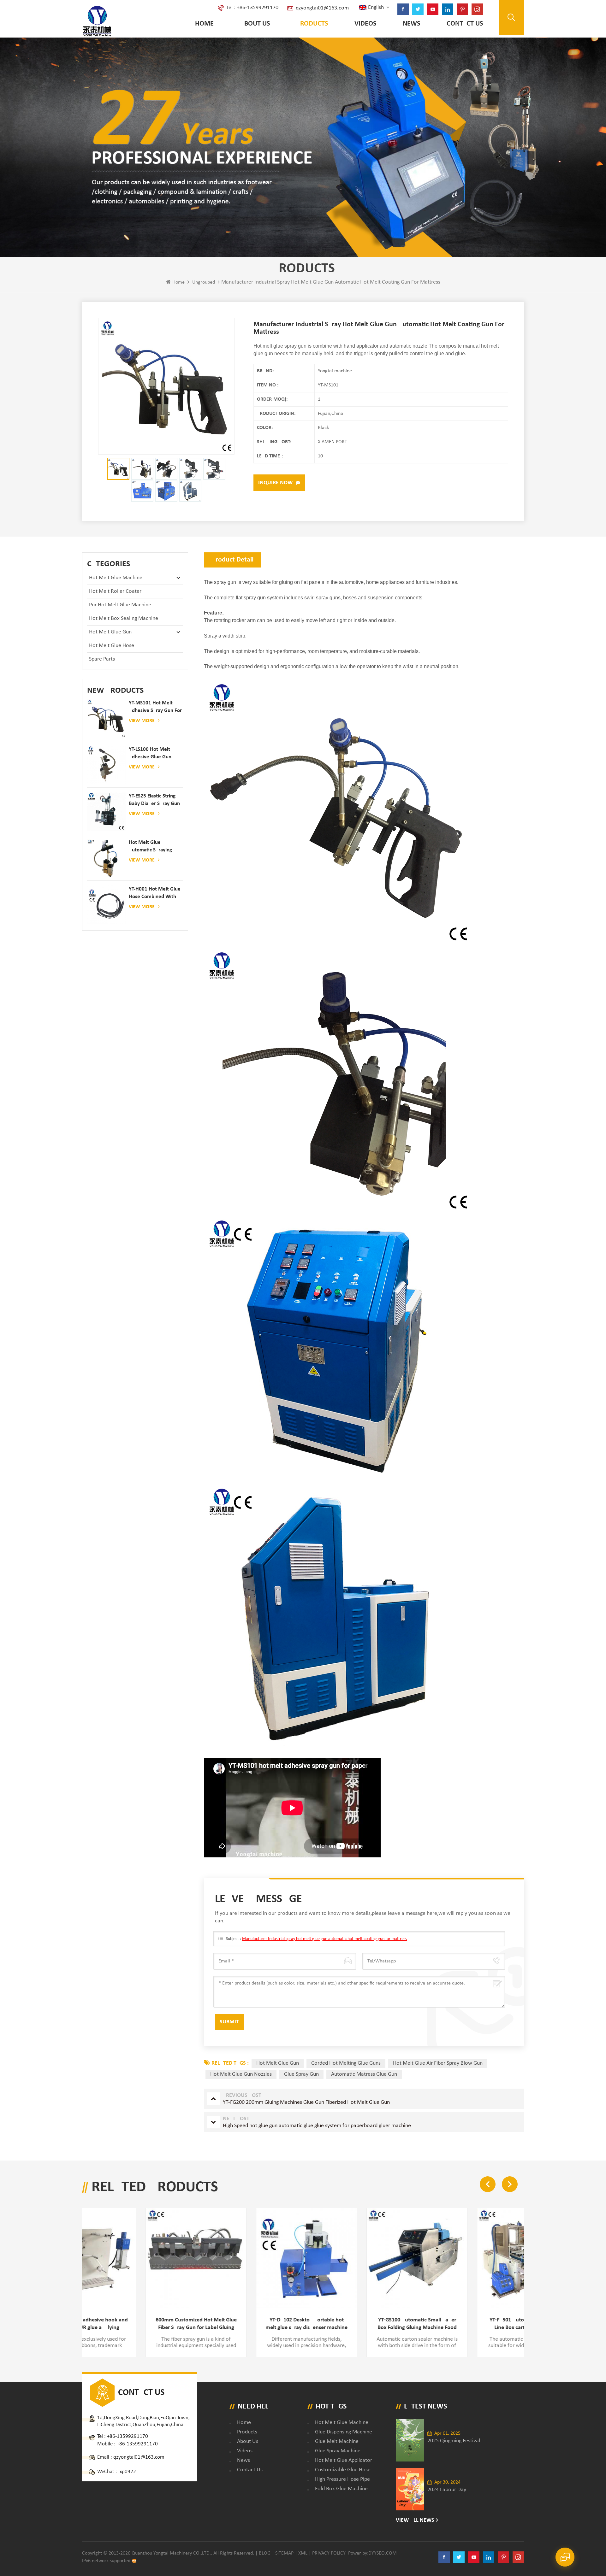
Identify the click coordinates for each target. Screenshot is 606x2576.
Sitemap (284, 2553)
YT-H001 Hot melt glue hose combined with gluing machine (155, 894)
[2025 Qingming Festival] (410, 2440)
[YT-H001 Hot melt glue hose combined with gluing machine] (106, 905)
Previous (488, 2184)
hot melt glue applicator (344, 2460)
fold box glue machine (341, 2489)
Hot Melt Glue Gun (110, 632)
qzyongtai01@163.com (322, 8)
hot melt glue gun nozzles (241, 2074)
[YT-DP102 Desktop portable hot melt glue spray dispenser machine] (153, 2258)
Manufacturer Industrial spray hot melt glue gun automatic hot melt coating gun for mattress (324, 1939)
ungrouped (204, 282)
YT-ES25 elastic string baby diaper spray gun (154, 800)
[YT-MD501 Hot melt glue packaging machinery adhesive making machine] (484, 2258)
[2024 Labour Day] (410, 2489)
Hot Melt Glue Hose (112, 646)
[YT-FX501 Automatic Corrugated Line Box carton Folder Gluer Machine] (374, 2258)
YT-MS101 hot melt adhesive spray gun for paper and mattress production (155, 707)
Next (510, 2184)
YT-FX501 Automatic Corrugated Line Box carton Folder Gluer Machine (374, 2324)
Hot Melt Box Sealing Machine (124, 618)
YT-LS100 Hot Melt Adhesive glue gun (150, 753)
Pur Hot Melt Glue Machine (120, 605)
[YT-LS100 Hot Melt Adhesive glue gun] (106, 765)
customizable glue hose (343, 2470)
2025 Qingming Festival (454, 2441)
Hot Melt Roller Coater (115, 591)
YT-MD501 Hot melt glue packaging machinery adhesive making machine (484, 2324)
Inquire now (275, 483)
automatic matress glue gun (364, 2074)
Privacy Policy (329, 2553)
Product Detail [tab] (233, 560)
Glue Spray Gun (301, 2074)
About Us (255, 24)
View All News (415, 2520)
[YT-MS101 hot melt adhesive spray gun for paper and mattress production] (106, 719)
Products (312, 24)
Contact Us (465, 24)
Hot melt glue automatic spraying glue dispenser (150, 847)
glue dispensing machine (344, 2432)
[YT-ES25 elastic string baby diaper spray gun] (106, 812)
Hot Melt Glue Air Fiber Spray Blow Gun (438, 2063)
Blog (265, 2553)
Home (204, 24)
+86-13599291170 (128, 2436)
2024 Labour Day (447, 2490)
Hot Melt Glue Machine (116, 578)
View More (142, 721)
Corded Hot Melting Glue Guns (346, 2063)
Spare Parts (102, 659)
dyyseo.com (383, 2553)
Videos (365, 24)
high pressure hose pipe (342, 2479)
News (411, 24)
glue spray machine (338, 2451)
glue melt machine (337, 2441)
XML (303, 2553)
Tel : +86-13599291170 (252, 8)
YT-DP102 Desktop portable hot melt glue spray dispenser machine (153, 2324)
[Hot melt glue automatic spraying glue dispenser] (106, 858)
